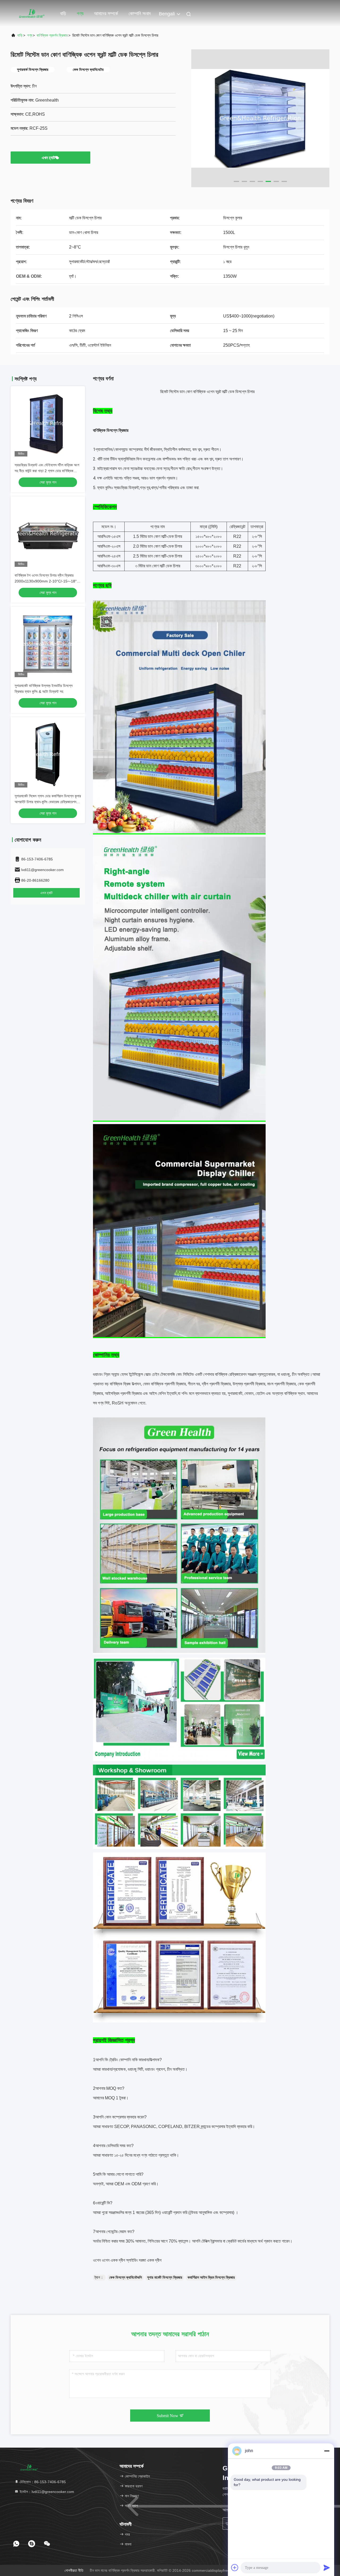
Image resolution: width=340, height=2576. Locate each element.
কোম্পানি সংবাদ (140, 14)
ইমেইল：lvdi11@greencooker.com (46, 2492)
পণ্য (80, 14)
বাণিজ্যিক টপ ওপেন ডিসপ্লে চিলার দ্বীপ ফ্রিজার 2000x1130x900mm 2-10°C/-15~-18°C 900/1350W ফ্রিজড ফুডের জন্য (47, 581)
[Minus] (327, 2451)
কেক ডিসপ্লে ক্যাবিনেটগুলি (126, 2277)
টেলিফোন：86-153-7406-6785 (42, 2482)
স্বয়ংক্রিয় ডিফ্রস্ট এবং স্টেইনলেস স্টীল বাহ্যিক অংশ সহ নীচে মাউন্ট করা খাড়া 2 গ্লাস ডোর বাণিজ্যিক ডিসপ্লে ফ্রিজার (47, 471)
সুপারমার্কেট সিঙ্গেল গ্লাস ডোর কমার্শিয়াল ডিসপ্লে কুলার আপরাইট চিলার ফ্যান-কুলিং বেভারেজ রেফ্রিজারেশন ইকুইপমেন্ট (48, 802)
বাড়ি (63, 14)
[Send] (327, 2568)
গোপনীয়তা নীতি (74, 2570)
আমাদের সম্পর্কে (106, 14)
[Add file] (235, 2568)
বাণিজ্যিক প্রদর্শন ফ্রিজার (52, 35)
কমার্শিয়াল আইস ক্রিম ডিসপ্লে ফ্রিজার (211, 2277)
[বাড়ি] (32, 13)
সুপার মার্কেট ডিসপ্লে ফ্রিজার (165, 2277)
